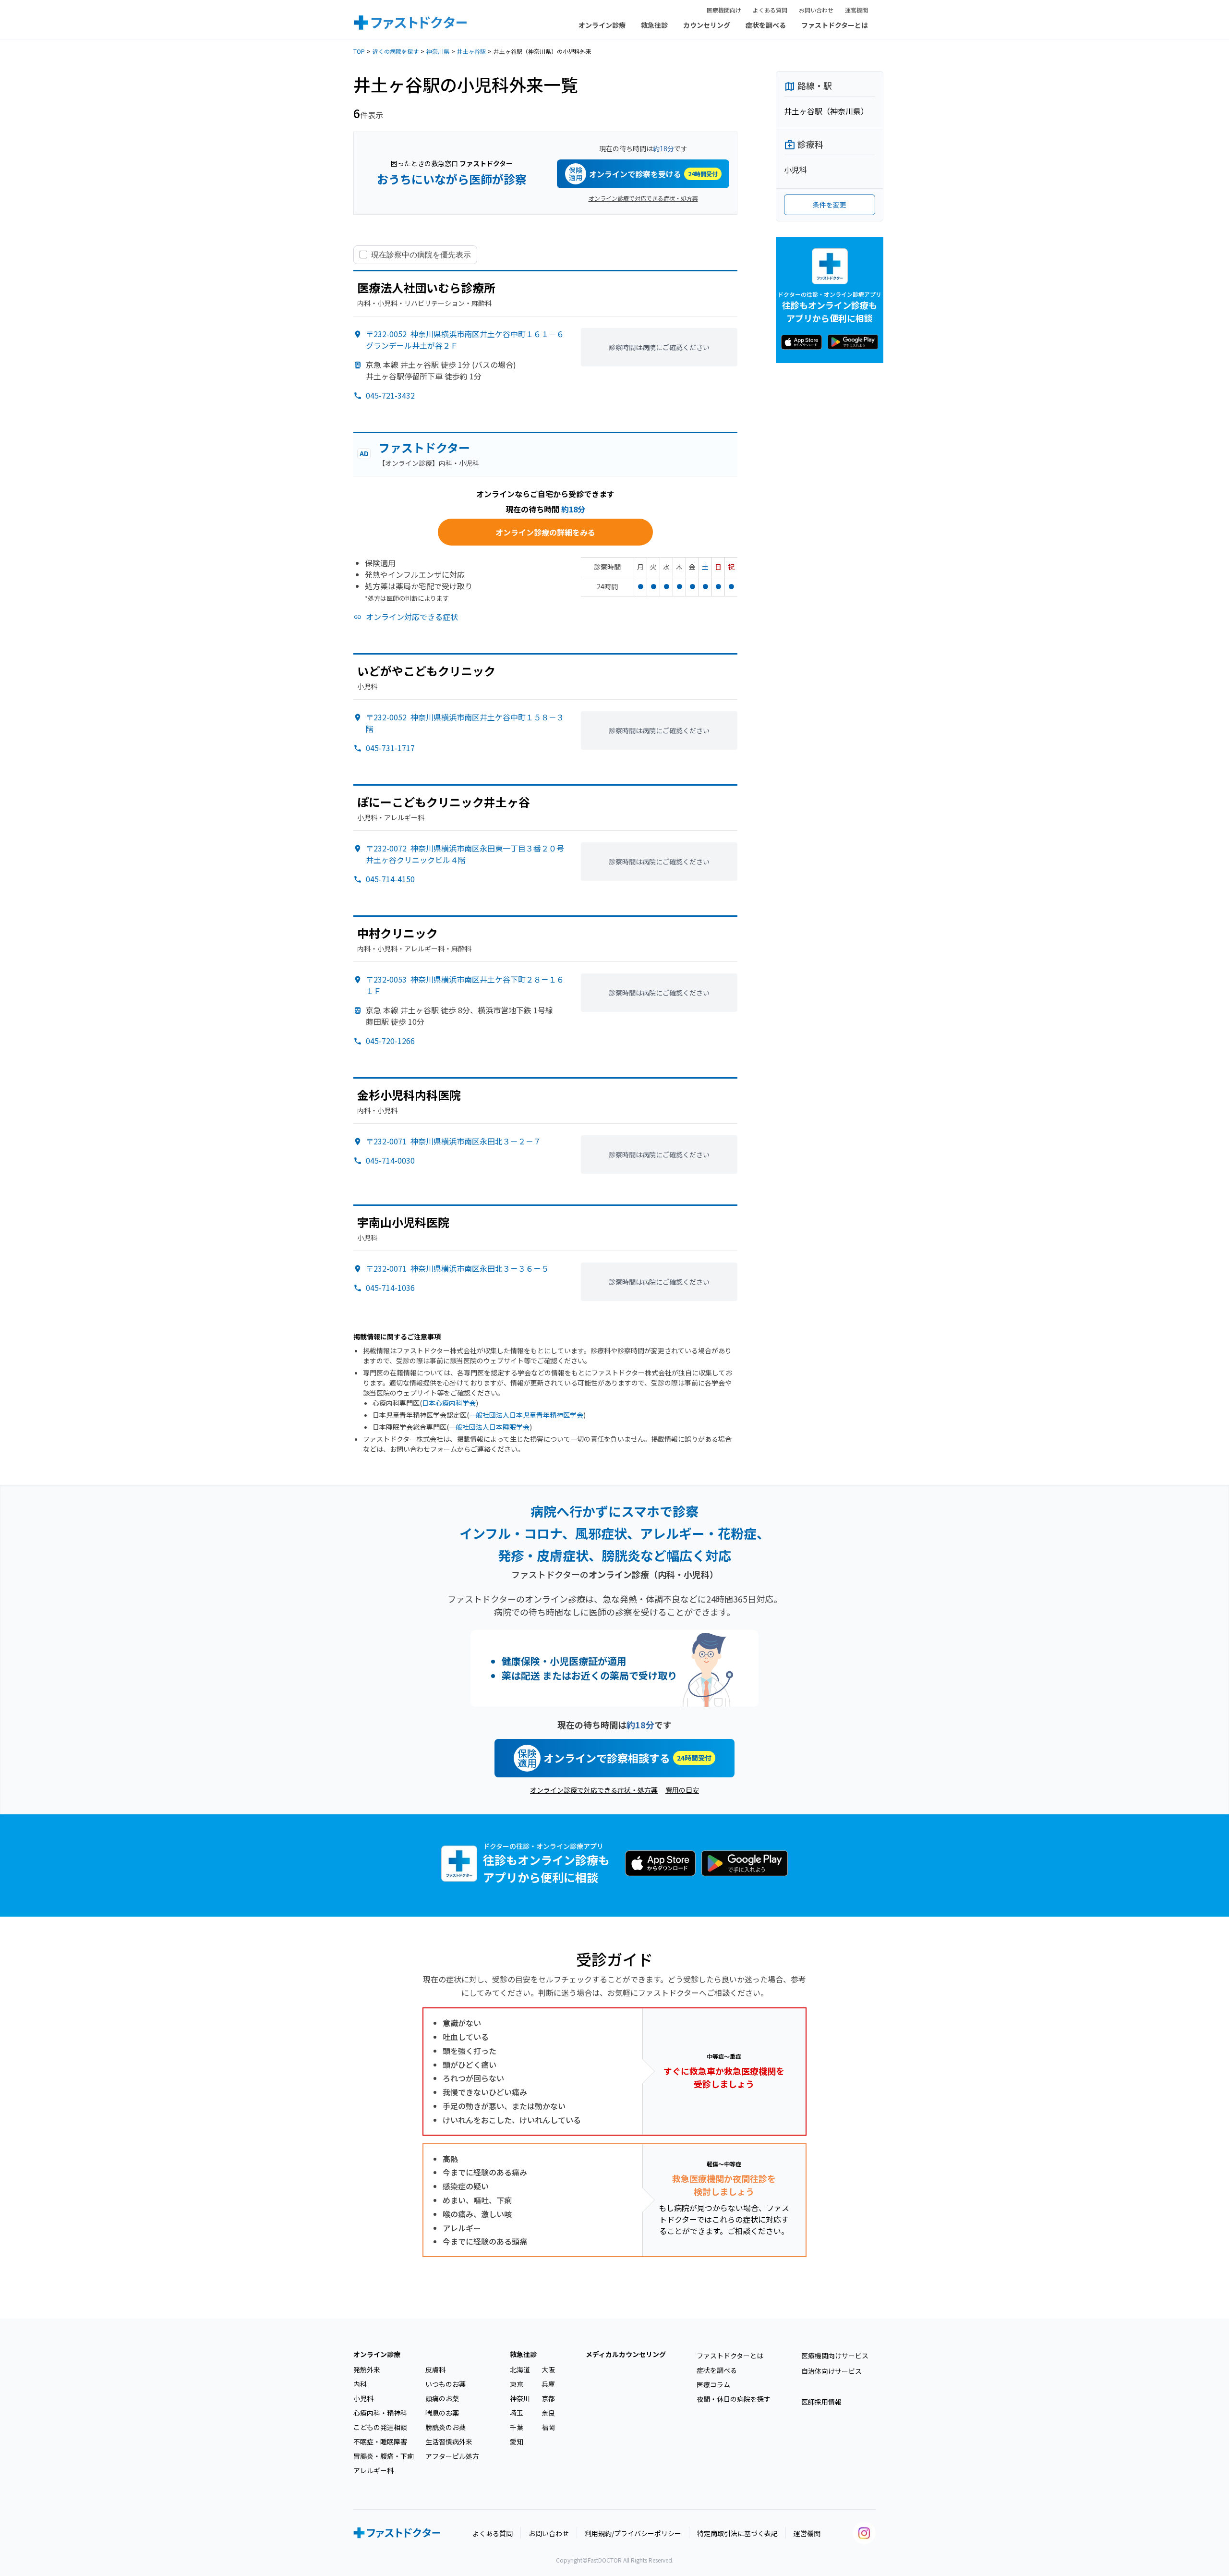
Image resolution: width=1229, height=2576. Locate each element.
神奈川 (520, 2398)
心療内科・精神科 (380, 2413)
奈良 (548, 2413)
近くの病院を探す (396, 51)
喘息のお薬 (442, 2413)
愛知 (517, 2442)
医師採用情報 (821, 2402)
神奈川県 (438, 51)
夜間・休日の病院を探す (734, 2399)
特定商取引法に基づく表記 (737, 2533)
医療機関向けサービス (835, 2356)
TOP (359, 51)
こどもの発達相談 (380, 2427)
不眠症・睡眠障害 (380, 2442)
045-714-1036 (390, 1288)
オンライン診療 (602, 25)
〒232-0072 (465, 854)
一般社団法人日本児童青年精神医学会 (526, 1415)
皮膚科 (435, 2369)
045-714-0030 (390, 1160)
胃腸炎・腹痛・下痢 (384, 2456)
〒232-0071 (453, 1141)
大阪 (548, 2369)
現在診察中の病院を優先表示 (421, 255)
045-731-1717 (390, 748)
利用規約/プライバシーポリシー (633, 2533)
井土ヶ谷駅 (471, 51)
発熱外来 (367, 2369)
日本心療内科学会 (449, 1403)
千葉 (517, 2427)
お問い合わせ (816, 10)
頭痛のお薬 (442, 2398)
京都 (548, 2398)
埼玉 (517, 2413)
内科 (360, 2384)
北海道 (520, 2369)
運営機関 (856, 10)
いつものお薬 (446, 2384)
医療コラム (713, 2384)
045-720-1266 (390, 1041)
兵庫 (548, 2384)
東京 (517, 2384)
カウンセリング (707, 25)
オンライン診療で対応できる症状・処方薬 (643, 198)
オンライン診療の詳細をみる (545, 532)
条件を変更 (830, 205)
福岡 (548, 2427)
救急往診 (654, 25)
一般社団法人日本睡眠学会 (489, 1427)
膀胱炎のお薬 (446, 2427)
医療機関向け (724, 10)
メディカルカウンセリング (626, 2354)
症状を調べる (766, 25)
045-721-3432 (390, 395)
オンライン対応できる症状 (412, 617)
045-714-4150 (390, 879)
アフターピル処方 (452, 2456)
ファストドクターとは (835, 25)
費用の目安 (682, 1790)
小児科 (363, 2398)
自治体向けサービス (831, 2371)
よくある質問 (770, 10)
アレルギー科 (374, 2470)
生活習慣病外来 (449, 2442)
